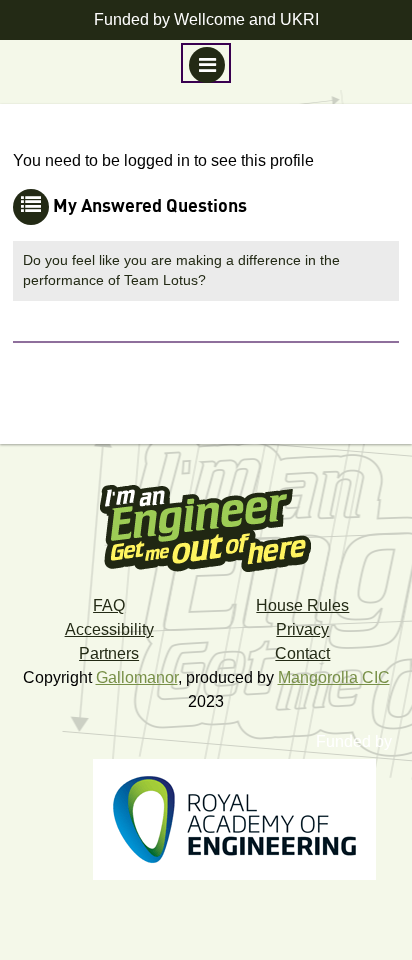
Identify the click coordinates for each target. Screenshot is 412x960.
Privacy (302, 629)
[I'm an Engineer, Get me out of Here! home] (206, 521)
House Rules (302, 605)
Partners (109, 653)
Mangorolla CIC (334, 677)
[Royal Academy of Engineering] (244, 825)
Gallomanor (137, 677)
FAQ (109, 605)
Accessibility (109, 629)
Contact (302, 653)
